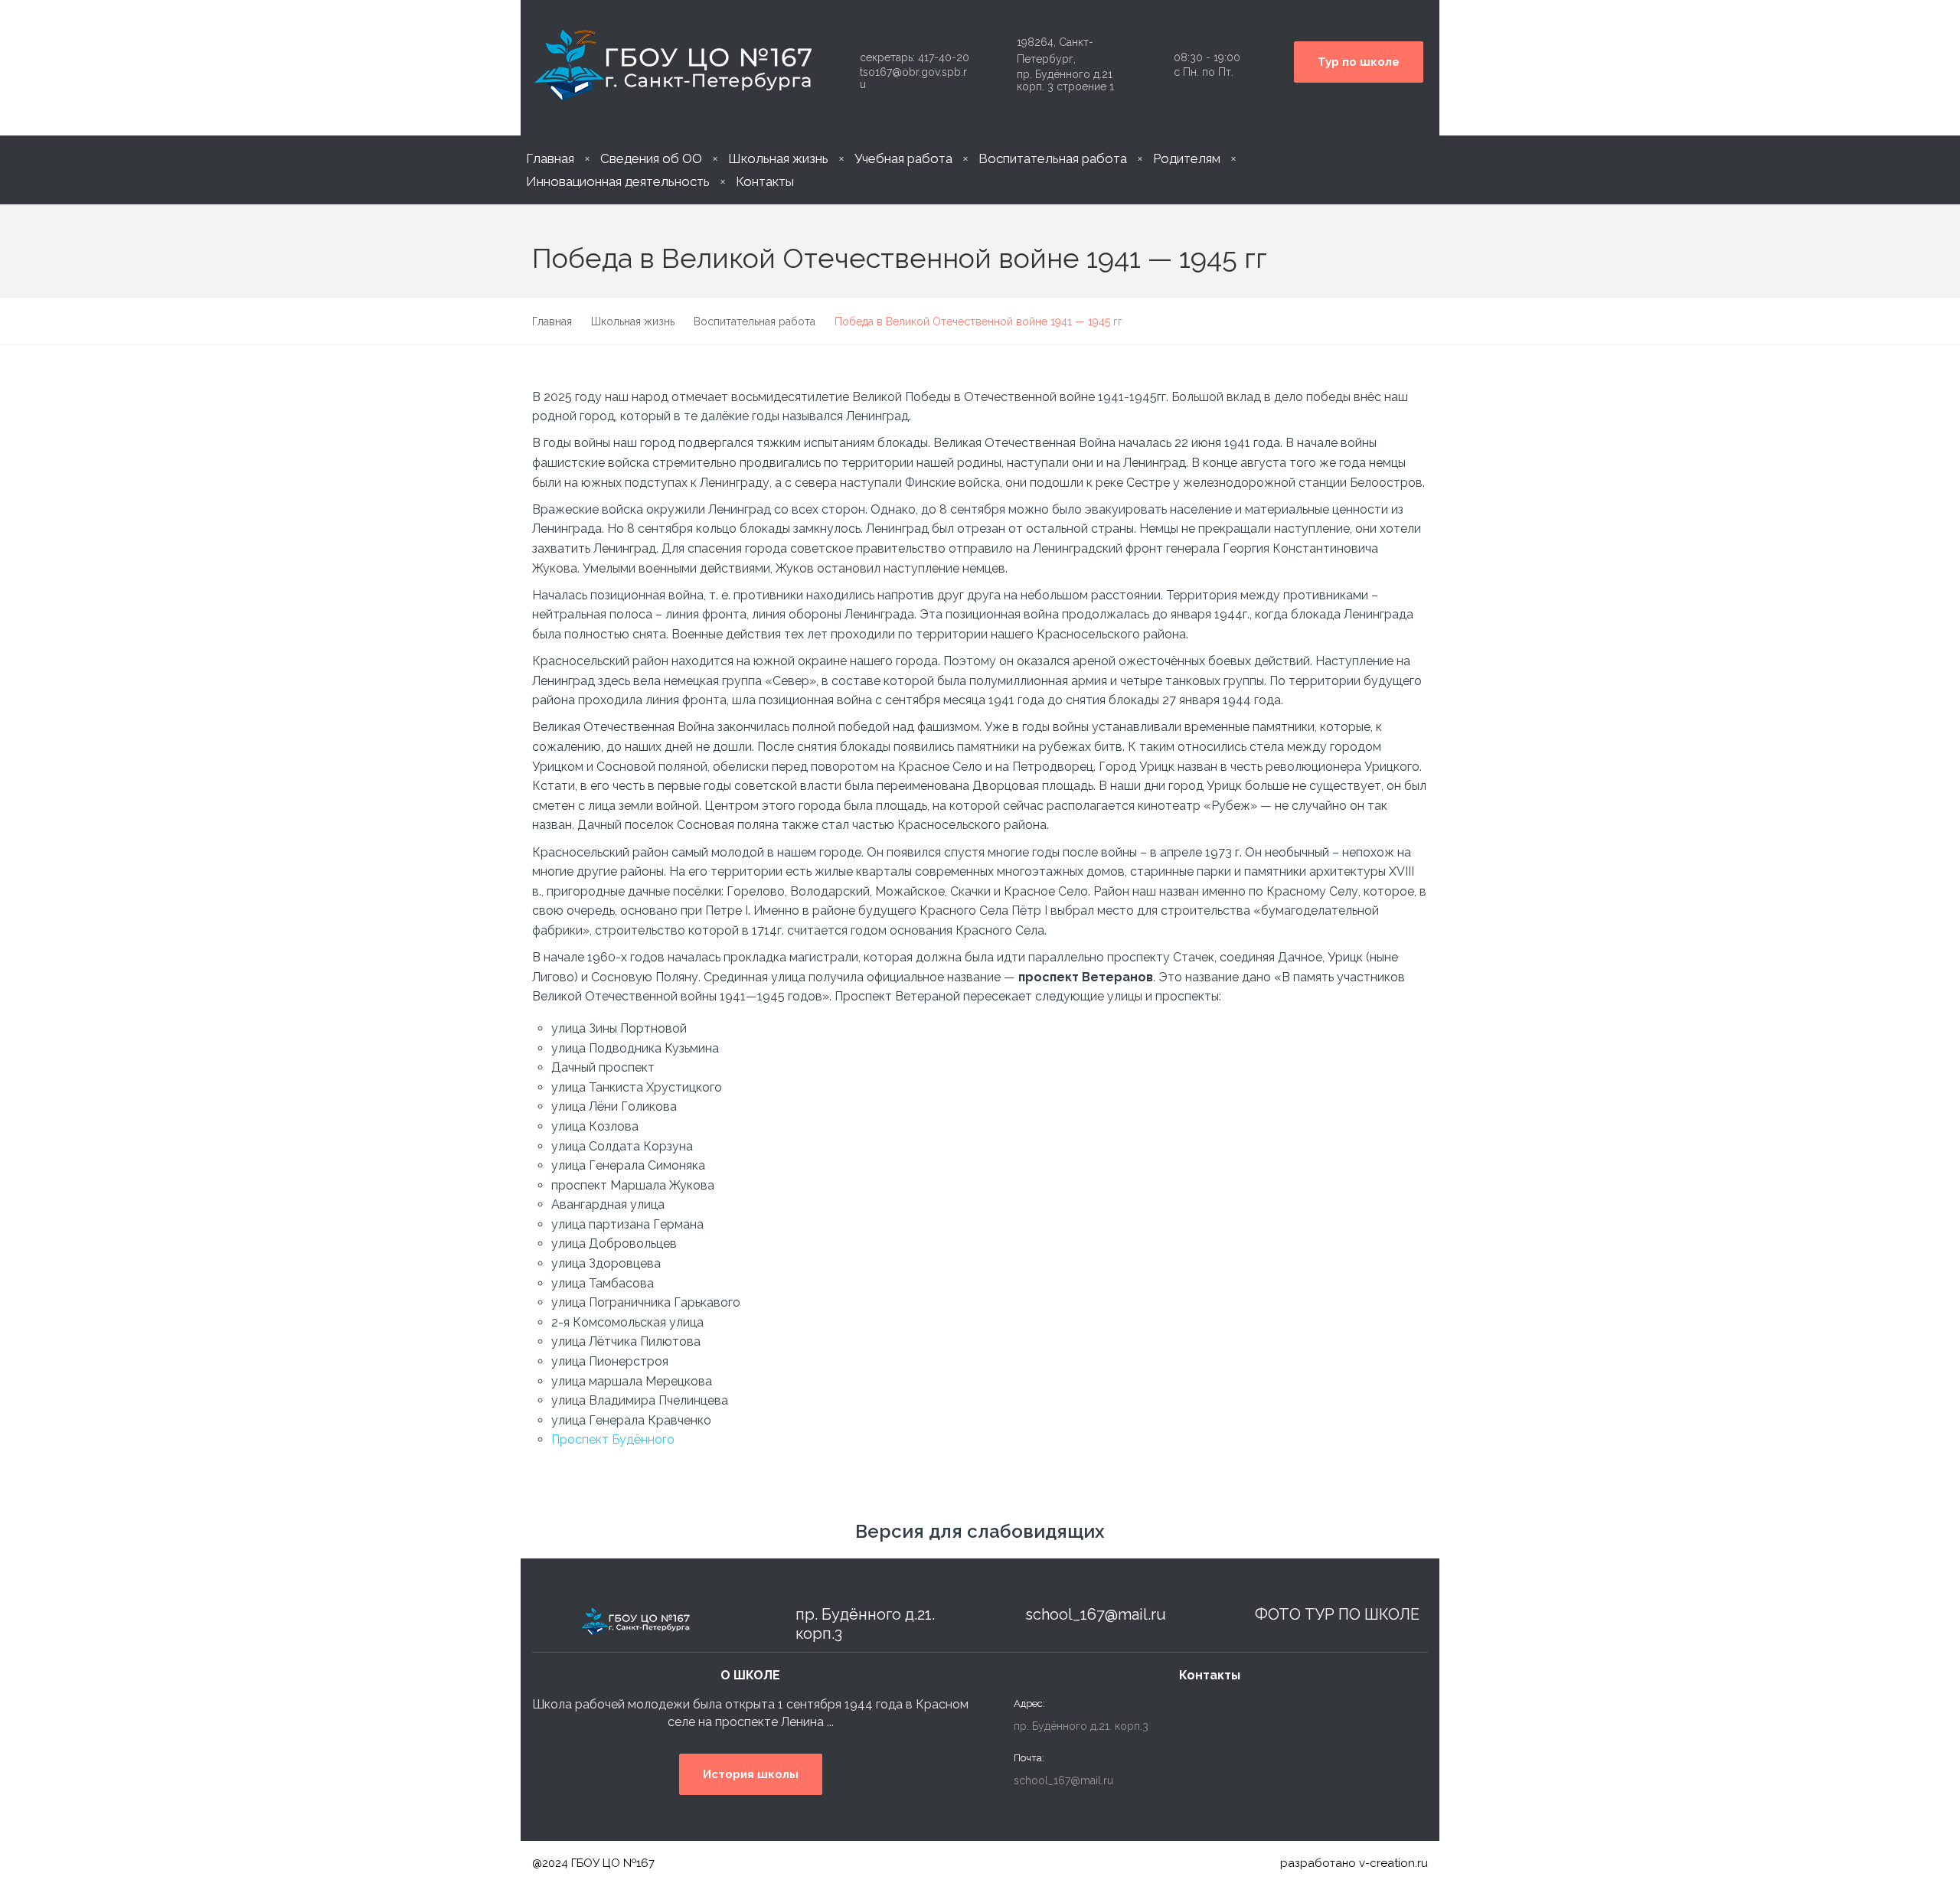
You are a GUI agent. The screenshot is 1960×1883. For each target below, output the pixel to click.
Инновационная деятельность (618, 181)
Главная (550, 158)
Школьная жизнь (778, 158)
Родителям (1187, 158)
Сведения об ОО (651, 158)
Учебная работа (903, 158)
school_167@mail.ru (1096, 1614)
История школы (751, 1774)
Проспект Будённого (613, 1439)
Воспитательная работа (1053, 158)
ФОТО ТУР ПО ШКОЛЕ (1337, 1614)
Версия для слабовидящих (980, 1531)
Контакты (765, 181)
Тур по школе (1359, 62)
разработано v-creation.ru (1354, 1863)
